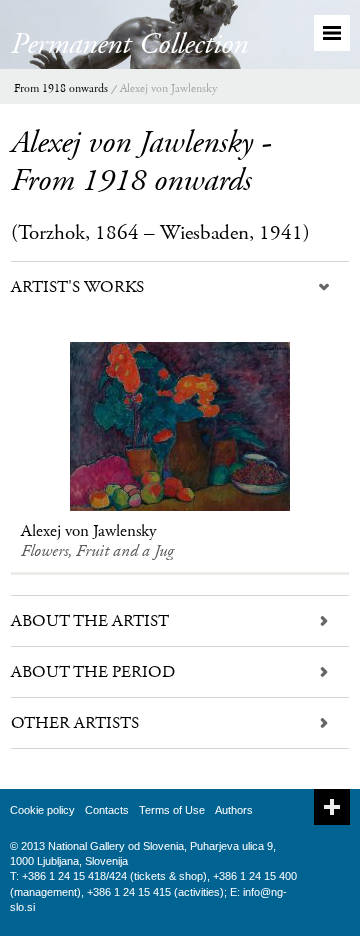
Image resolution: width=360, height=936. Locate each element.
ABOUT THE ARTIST (90, 621)
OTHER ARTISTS (75, 723)
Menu (332, 33)
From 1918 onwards (61, 88)
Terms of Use (172, 810)
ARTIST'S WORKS (77, 287)
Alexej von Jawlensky (168, 88)
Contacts (107, 810)
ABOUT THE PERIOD (93, 672)
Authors (234, 810)
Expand (332, 807)
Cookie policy (42, 810)
